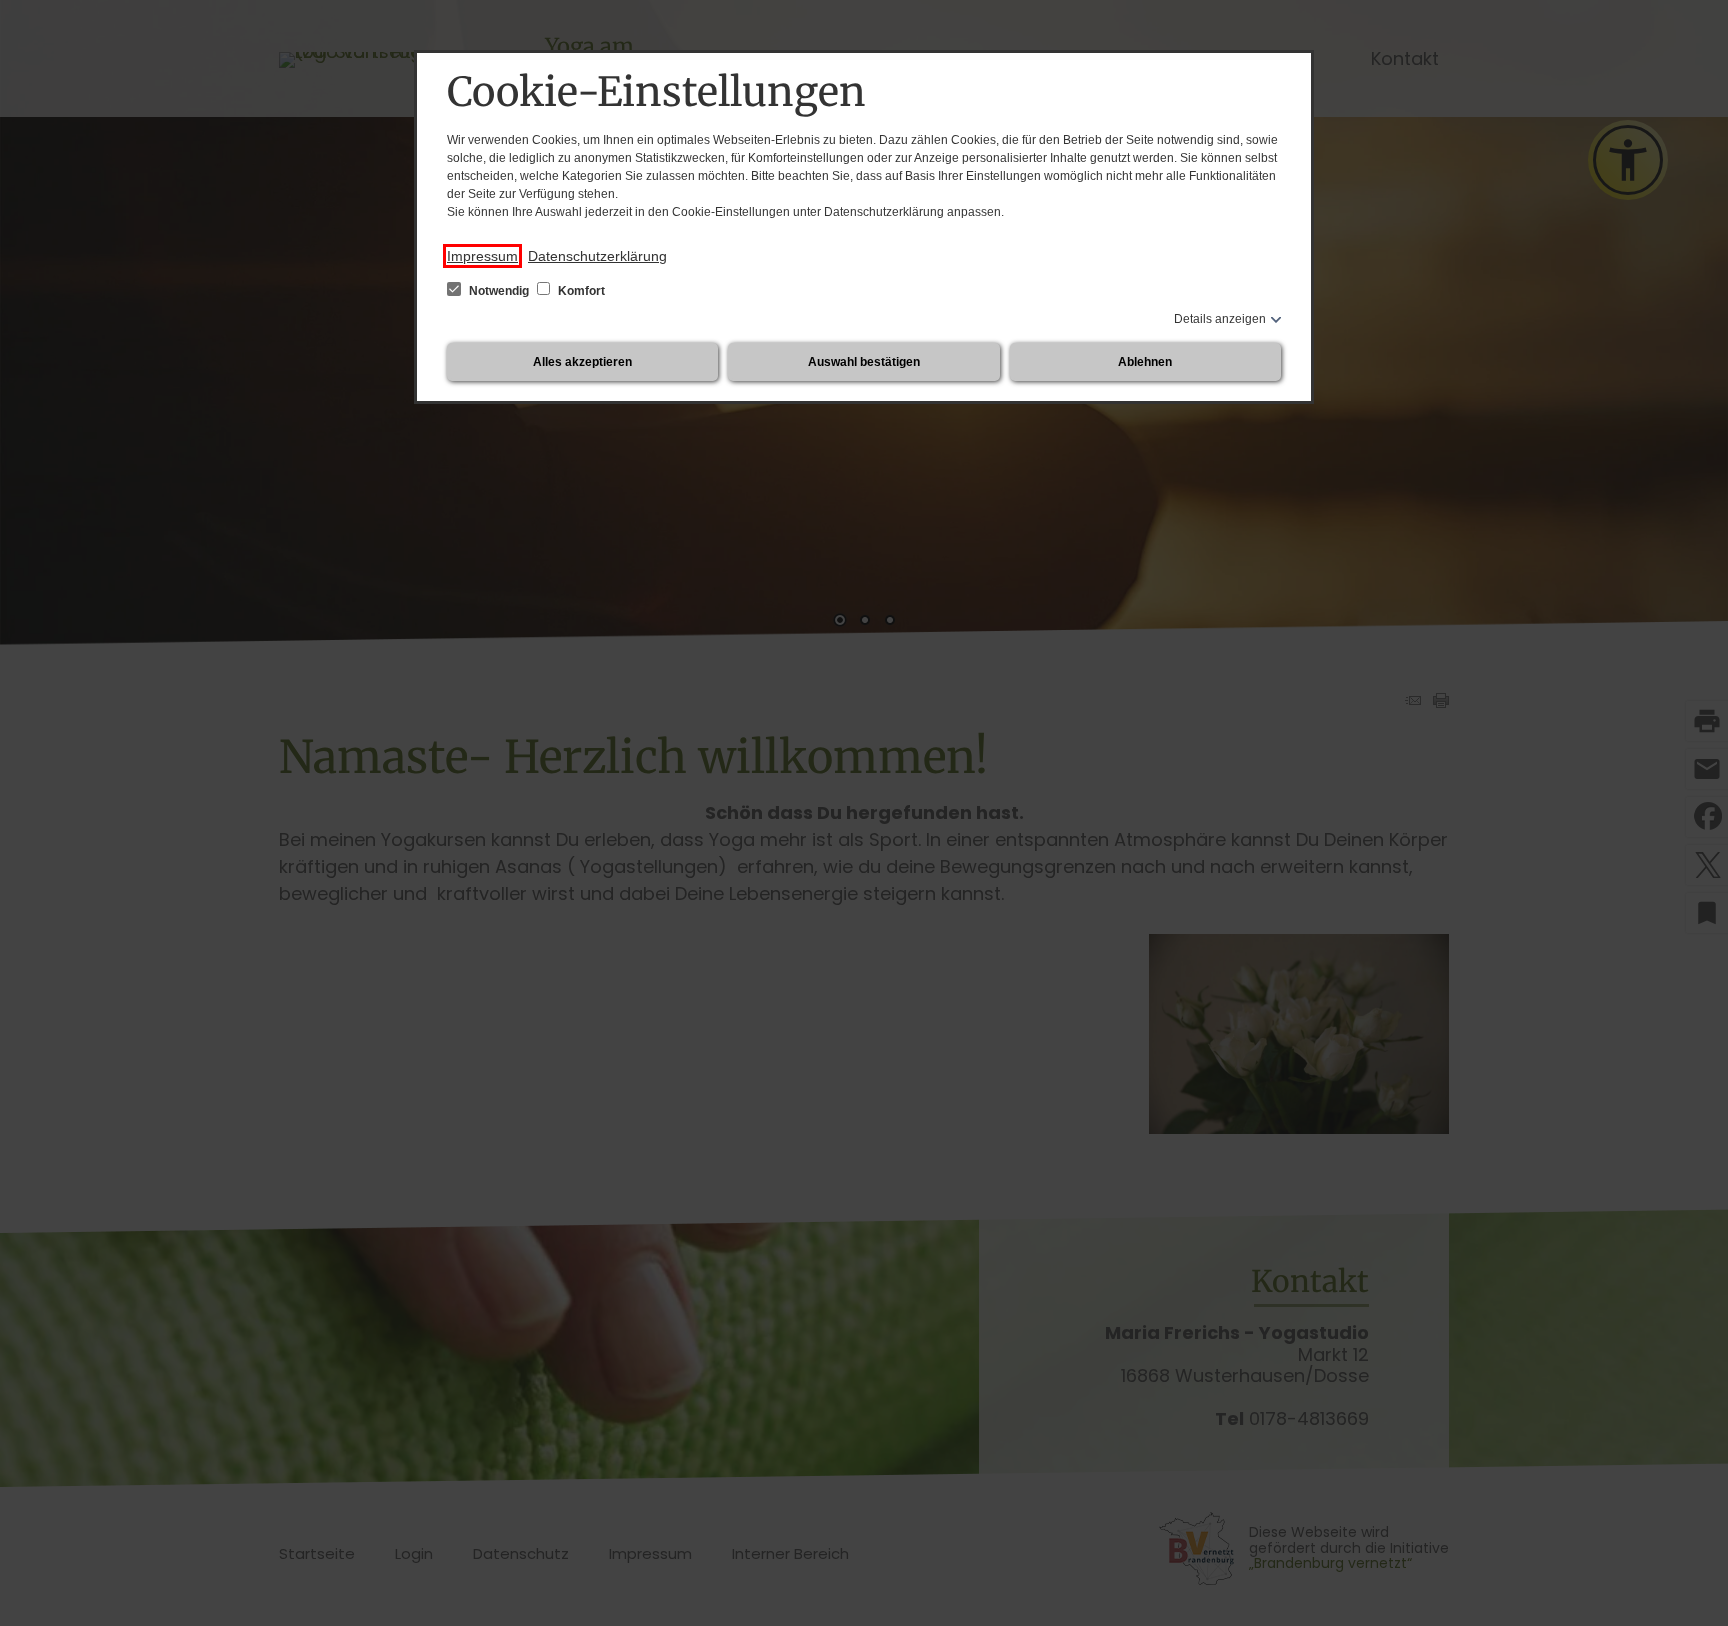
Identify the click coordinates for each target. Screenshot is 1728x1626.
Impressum (482, 256)
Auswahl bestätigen (864, 362)
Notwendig (499, 291)
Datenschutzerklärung (597, 256)
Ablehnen (1145, 362)
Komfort (580, 291)
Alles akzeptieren (582, 362)
